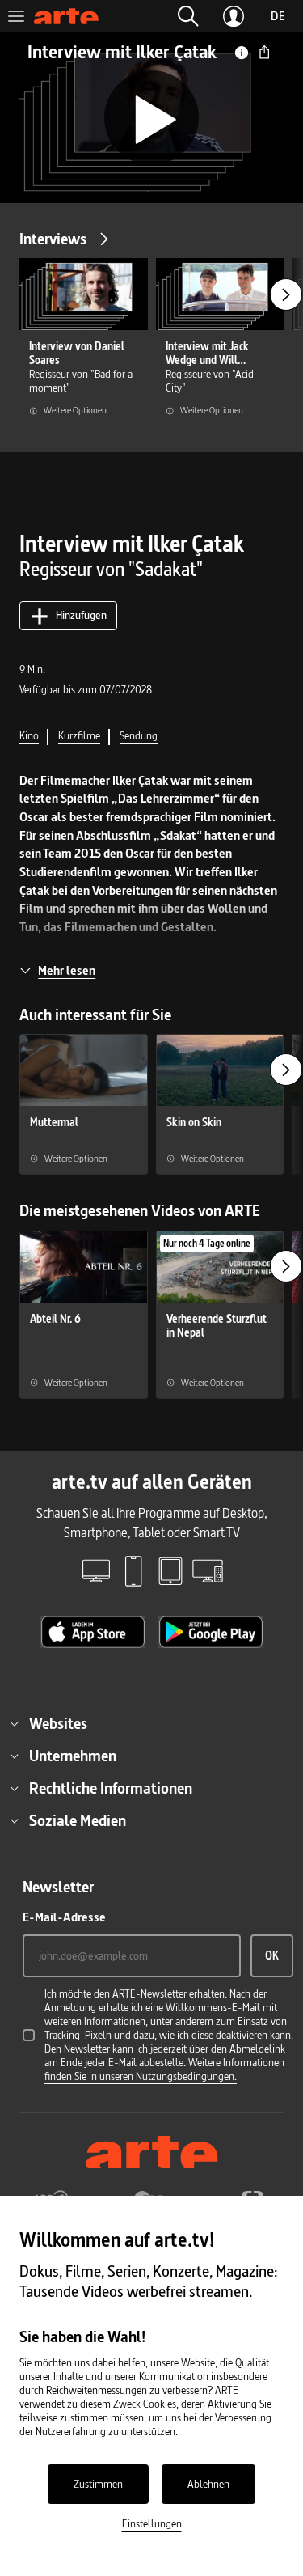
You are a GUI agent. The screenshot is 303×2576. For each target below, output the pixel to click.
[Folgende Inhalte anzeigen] (286, 294)
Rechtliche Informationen (111, 1788)
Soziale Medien (78, 1820)
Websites (58, 1723)
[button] (188, 16)
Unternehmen (73, 1756)
